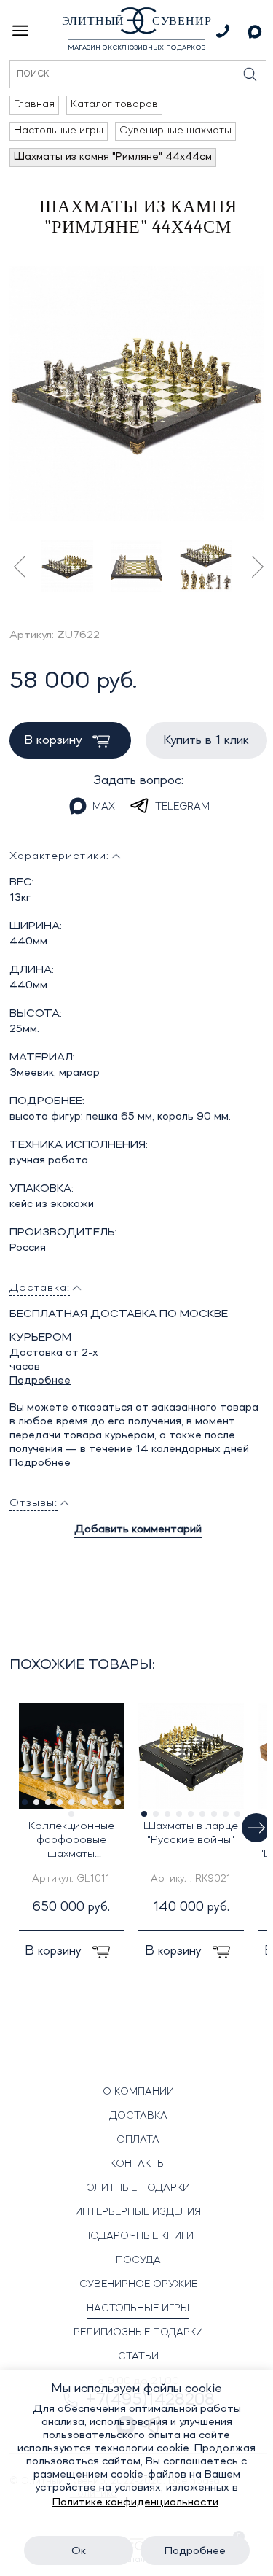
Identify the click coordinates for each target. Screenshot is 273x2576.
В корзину (55, 740)
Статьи (138, 2356)
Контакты (138, 2164)
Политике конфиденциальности (135, 2502)
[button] (256, 1828)
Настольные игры (138, 2308)
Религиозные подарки (138, 2332)
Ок (79, 2551)
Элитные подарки (138, 2188)
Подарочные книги (138, 2236)
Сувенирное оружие (138, 2284)
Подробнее (40, 1381)
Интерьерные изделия (138, 2212)
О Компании (138, 2092)
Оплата (138, 2140)
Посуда (138, 2260)
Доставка (138, 2116)
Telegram (182, 807)
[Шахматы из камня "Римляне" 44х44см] (136, 393)
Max (104, 807)
